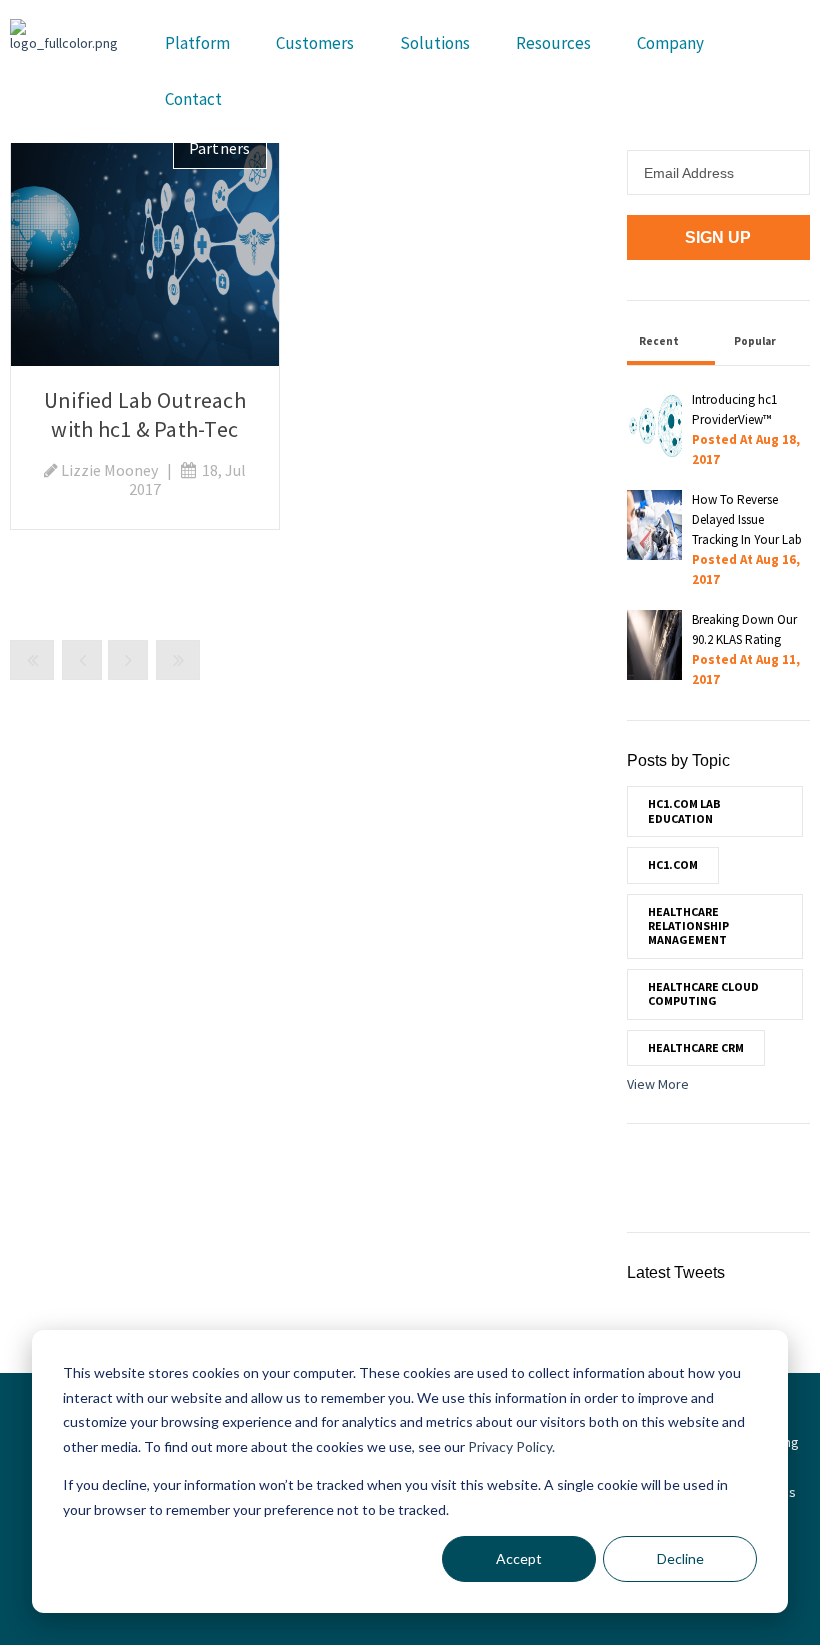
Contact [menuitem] (193, 99)
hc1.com (673, 864)
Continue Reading (145, 240)
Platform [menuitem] (197, 43)
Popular (755, 341)
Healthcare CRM (696, 1047)
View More (658, 1084)
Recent (659, 341)
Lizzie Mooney (109, 470)
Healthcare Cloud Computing (703, 993)
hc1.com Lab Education (684, 810)
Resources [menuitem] (553, 43)
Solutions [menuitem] (435, 43)
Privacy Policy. (511, 1446)
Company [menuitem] (670, 43)
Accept (519, 1558)
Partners (220, 148)
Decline (680, 1558)
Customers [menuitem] (315, 43)
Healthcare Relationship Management (688, 926)
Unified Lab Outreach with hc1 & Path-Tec (145, 414)
